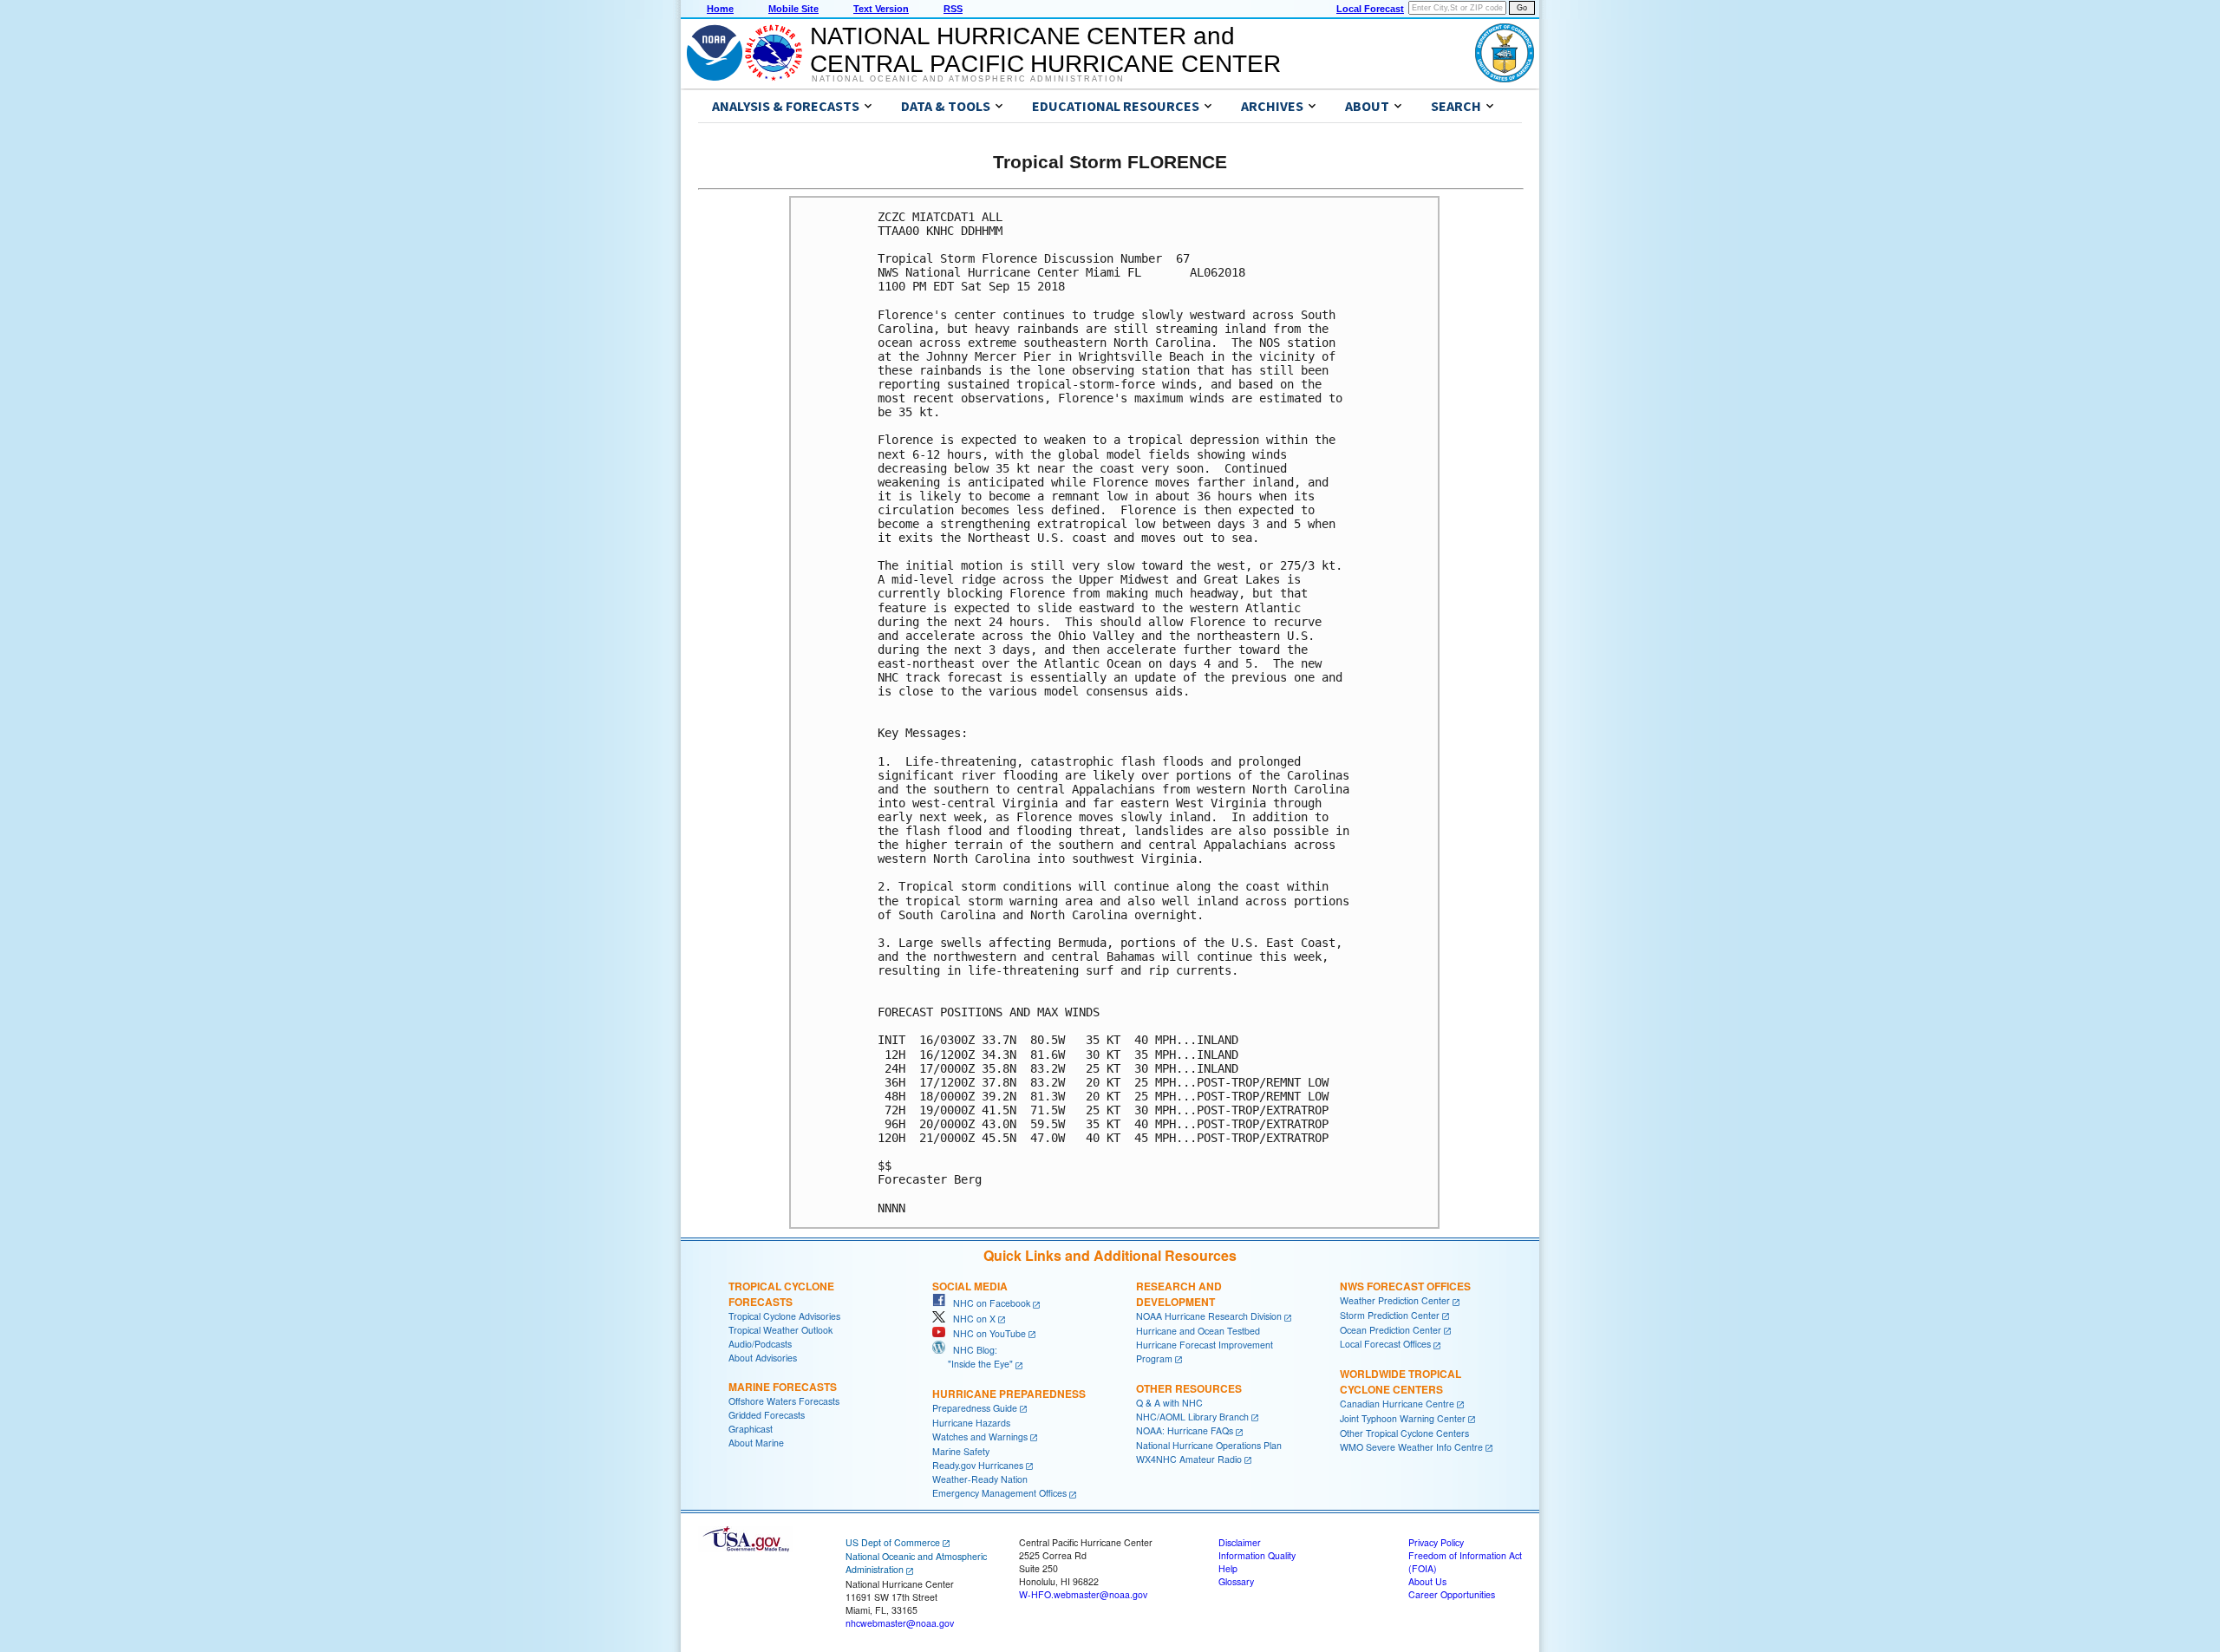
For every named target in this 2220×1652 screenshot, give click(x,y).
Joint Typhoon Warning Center (1403, 1418)
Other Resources (1189, 1388)
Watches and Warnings (980, 1437)
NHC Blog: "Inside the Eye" (973, 1357)
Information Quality (1257, 1555)
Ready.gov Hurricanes (978, 1465)
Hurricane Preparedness (1009, 1394)
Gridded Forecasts (767, 1415)
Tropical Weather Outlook (780, 1330)
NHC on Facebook (988, 1303)
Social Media (970, 1286)
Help (1228, 1568)
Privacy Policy (1436, 1542)
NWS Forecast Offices (1405, 1286)
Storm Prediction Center (1390, 1315)
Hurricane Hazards (971, 1423)
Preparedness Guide (975, 1408)
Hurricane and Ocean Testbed (1198, 1331)
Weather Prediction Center (1395, 1300)
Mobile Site (793, 9)
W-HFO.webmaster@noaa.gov (1083, 1594)
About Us (1427, 1581)
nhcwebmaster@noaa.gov (900, 1623)
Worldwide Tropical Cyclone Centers (1401, 1381)
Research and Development (1179, 1294)
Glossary (1236, 1581)
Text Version (881, 9)
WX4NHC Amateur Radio (1189, 1459)
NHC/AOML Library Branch (1192, 1417)
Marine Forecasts (783, 1387)
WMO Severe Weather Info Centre (1411, 1447)
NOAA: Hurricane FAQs (1185, 1430)
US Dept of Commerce (893, 1542)
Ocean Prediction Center (1391, 1330)
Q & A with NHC (1169, 1403)
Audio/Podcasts (760, 1344)
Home (720, 9)
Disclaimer (1240, 1542)
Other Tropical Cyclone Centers (1404, 1433)
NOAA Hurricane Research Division (1209, 1316)
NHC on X (970, 1319)
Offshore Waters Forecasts (784, 1401)
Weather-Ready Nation (980, 1479)
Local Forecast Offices (1385, 1344)
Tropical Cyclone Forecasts (781, 1294)
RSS (953, 9)
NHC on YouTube (986, 1333)
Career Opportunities (1452, 1594)
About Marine (756, 1443)
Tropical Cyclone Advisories (784, 1316)
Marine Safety (961, 1451)
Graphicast (751, 1429)
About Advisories (763, 1358)
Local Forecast (1370, 9)
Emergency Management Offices (999, 1493)
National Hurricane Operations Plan (1209, 1445)
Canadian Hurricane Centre (1397, 1404)
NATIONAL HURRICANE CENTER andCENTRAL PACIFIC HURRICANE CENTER (1045, 50)
